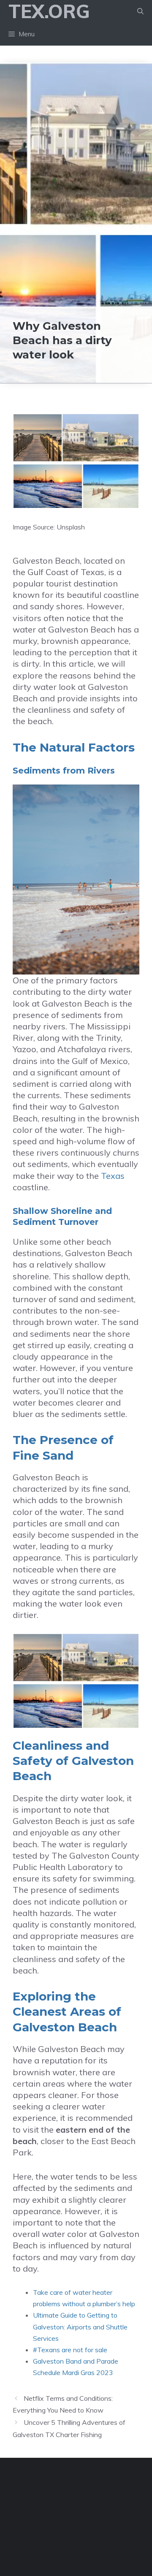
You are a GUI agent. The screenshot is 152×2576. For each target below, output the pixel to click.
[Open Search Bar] (140, 11)
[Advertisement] (76, 142)
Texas (113, 1176)
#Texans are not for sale (70, 2350)
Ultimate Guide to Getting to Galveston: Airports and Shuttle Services (80, 2326)
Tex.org (49, 11)
